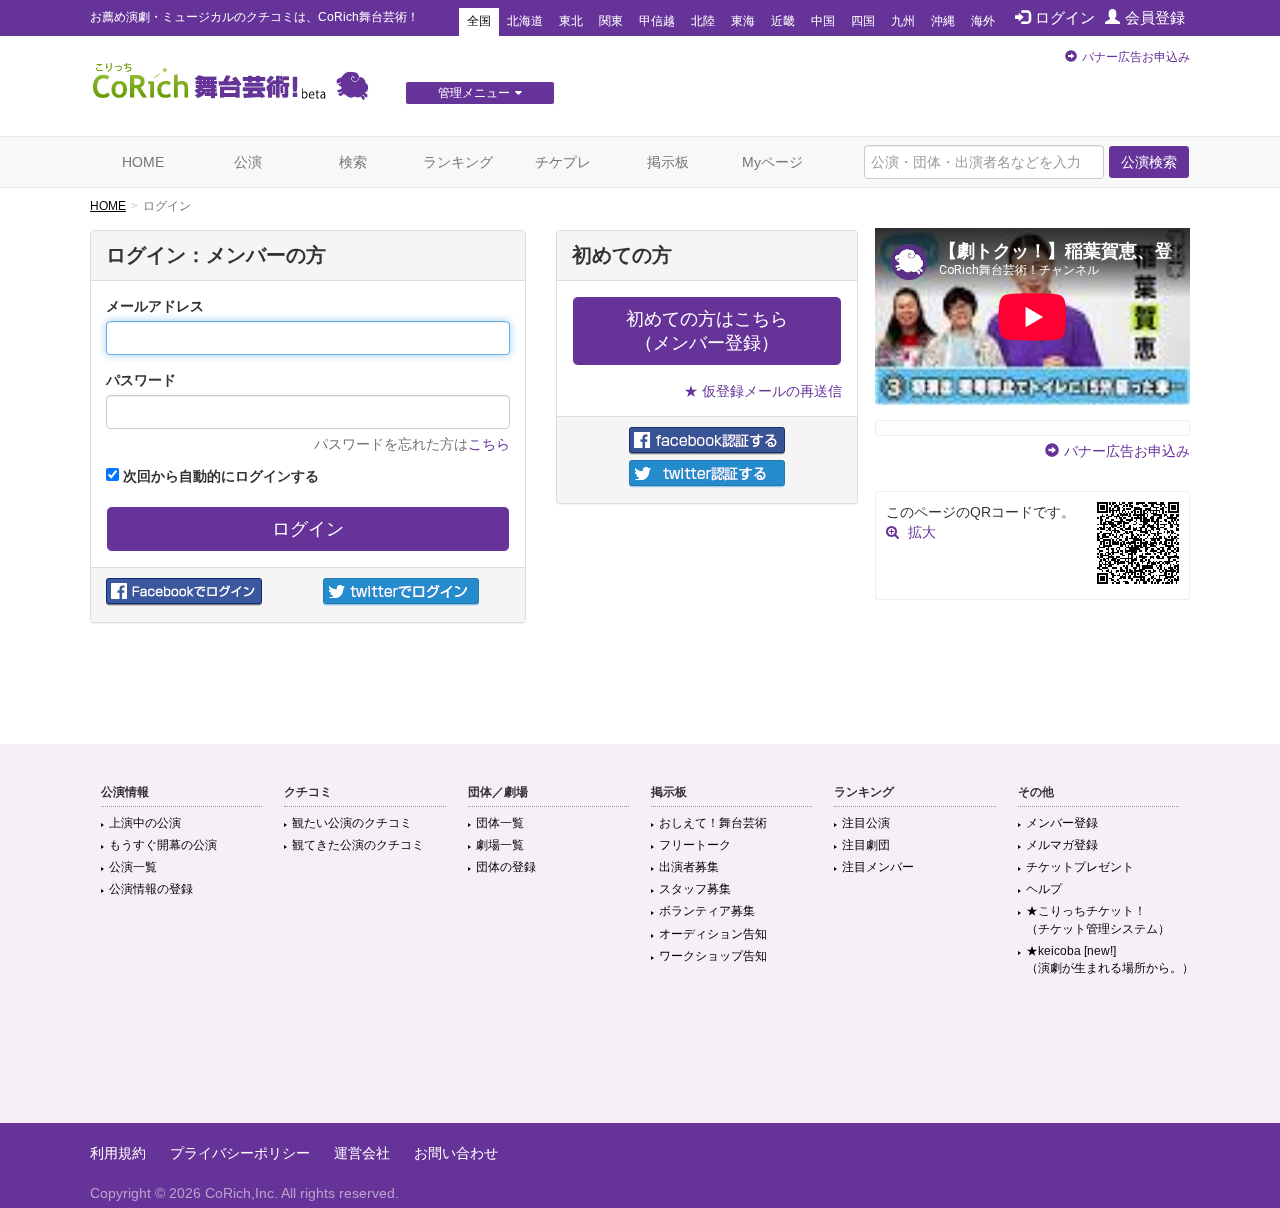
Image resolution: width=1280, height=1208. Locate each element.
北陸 (703, 21)
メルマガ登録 (1062, 845)
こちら (489, 444)
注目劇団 (866, 845)
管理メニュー (474, 93)
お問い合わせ (456, 1153)
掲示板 (668, 162)
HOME (143, 162)
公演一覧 (133, 867)
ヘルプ (1044, 889)
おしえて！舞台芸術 (713, 823)
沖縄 (943, 21)
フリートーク (695, 845)
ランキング (458, 162)
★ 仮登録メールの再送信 (763, 391)
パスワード (141, 380)
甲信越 (657, 21)
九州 (903, 21)
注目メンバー (878, 867)
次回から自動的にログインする (219, 476)
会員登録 (1155, 17)
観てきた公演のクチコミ (358, 845)
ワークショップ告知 (713, 956)
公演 (248, 162)
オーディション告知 (713, 934)
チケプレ (563, 162)
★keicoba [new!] (1110, 959)
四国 (863, 21)
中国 (823, 21)
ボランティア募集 (707, 911)
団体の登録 (506, 867)
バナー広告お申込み (1136, 57)
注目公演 (866, 823)
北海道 (525, 21)
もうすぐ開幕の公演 (163, 845)
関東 (611, 21)
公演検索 (1149, 162)
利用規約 (118, 1153)
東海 (743, 21)
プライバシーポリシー (240, 1153)
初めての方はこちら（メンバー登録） (707, 331)
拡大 (922, 532)
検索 (353, 162)
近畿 (783, 21)
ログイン (1065, 17)
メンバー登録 (1062, 823)
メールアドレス (155, 306)
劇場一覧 (500, 845)
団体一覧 (500, 823)
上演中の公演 (145, 823)
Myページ (772, 162)
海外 (983, 21)
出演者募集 (689, 867)
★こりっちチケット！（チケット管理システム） (1098, 919)
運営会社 (362, 1153)
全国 (479, 21)
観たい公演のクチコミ (352, 823)
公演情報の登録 (151, 889)
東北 (571, 21)
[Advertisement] (640, 1058)
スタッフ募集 (695, 889)
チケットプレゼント (1080, 867)
